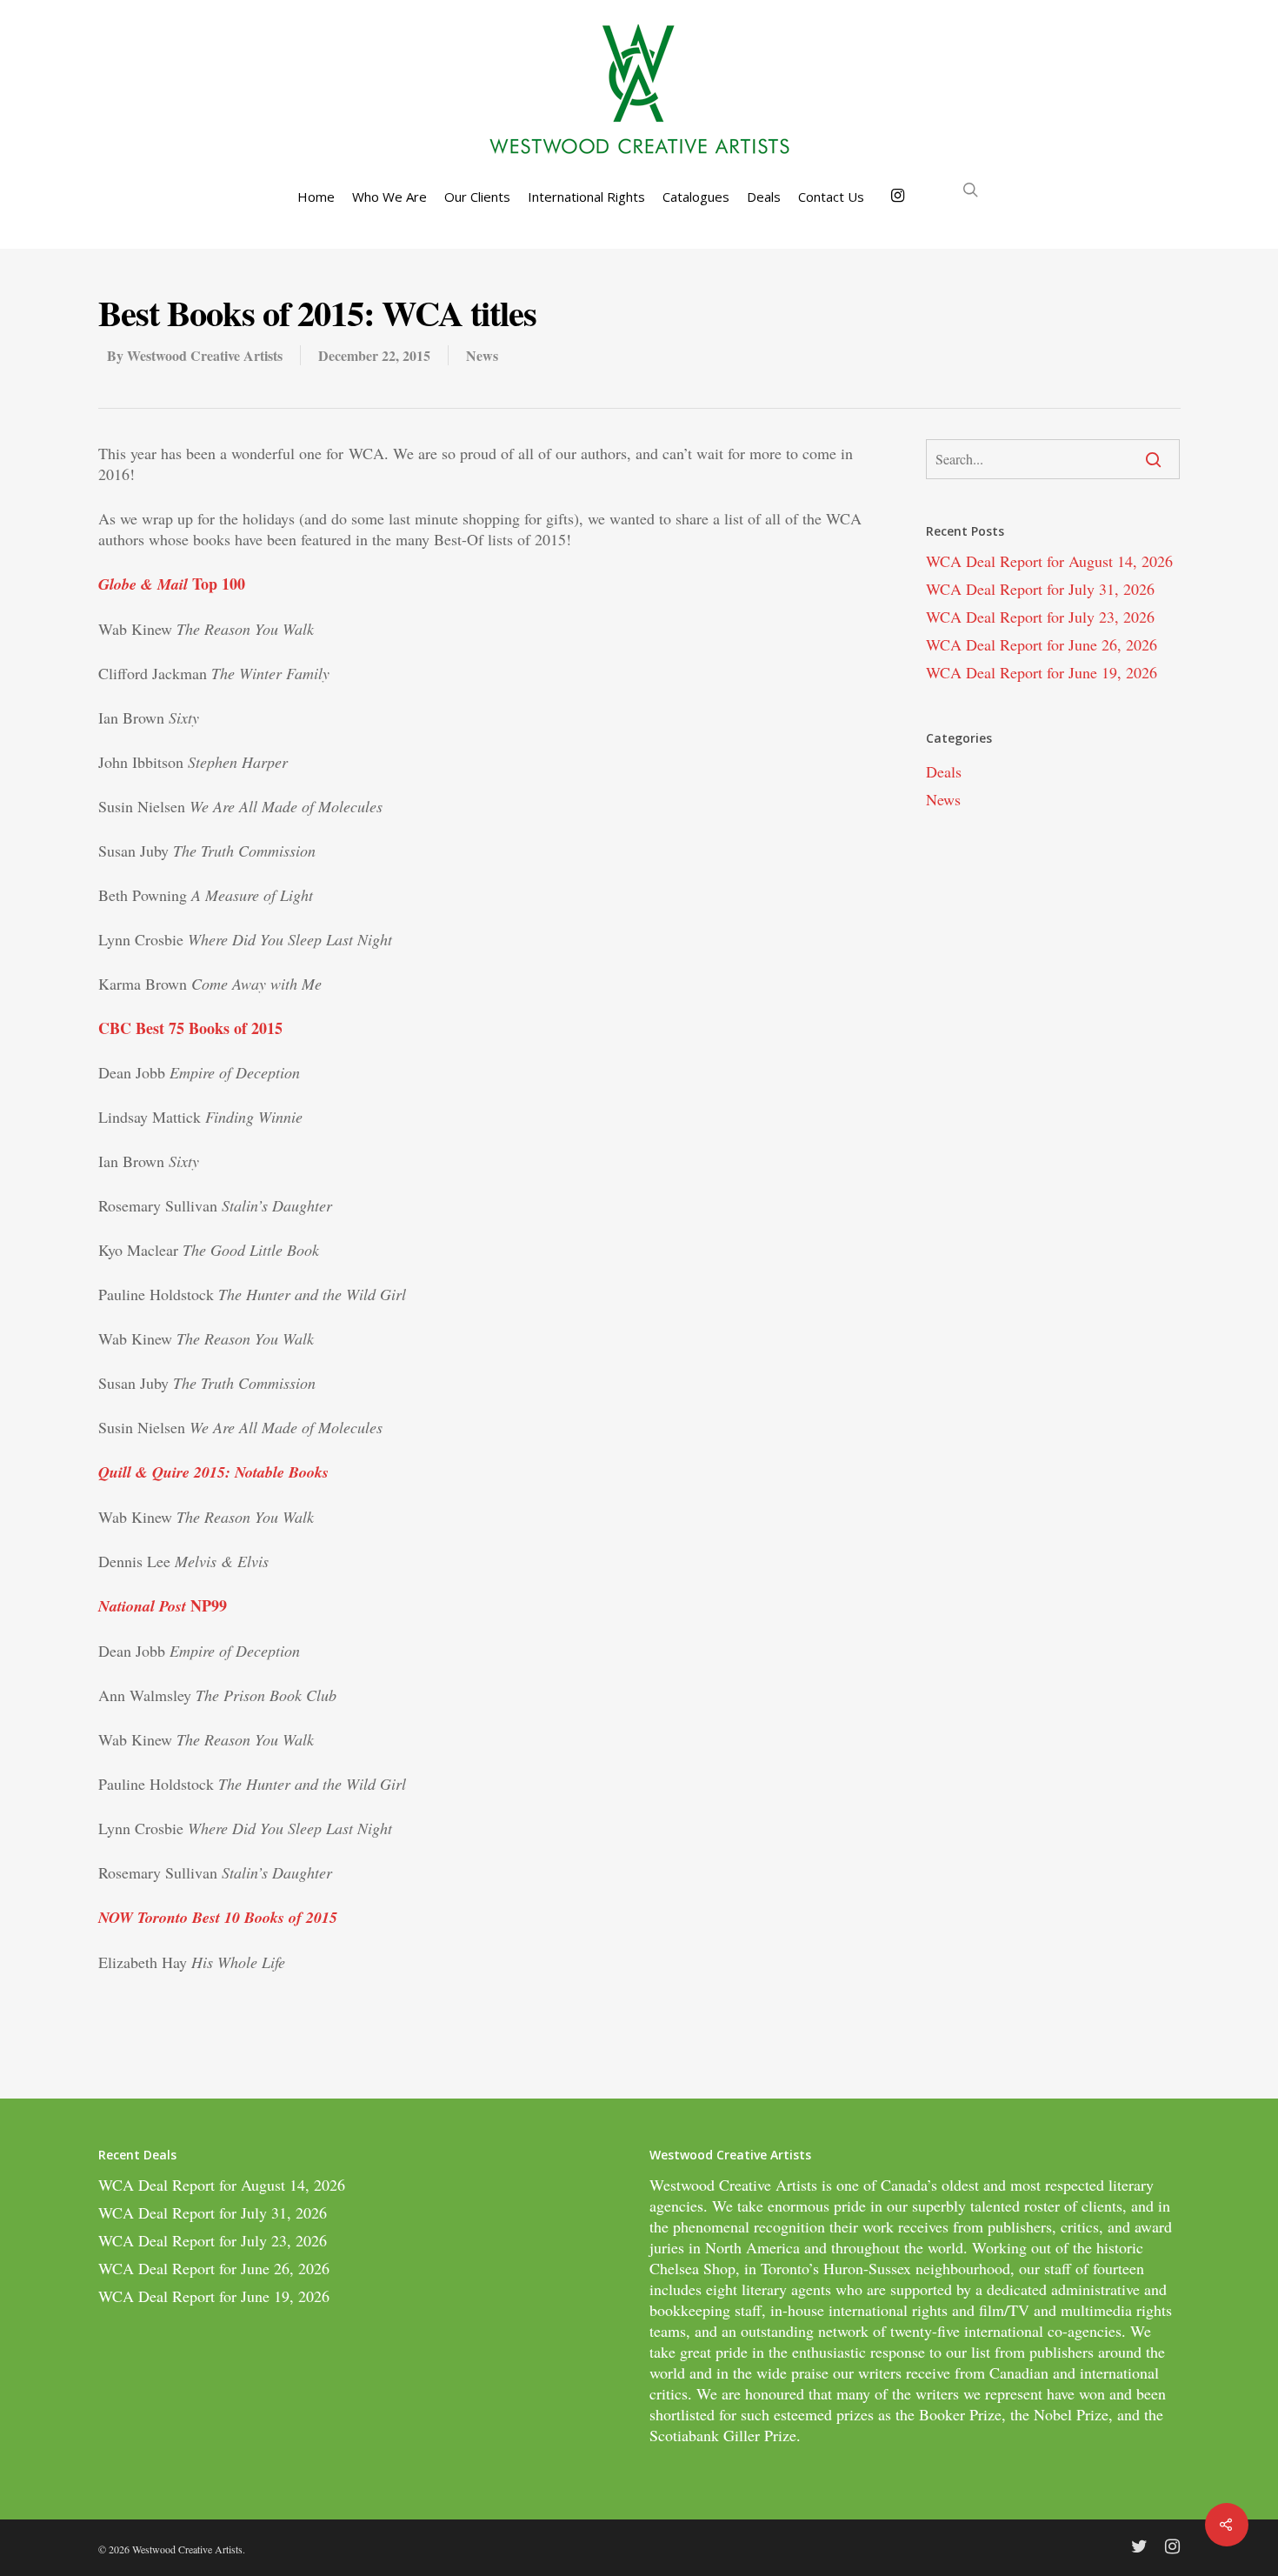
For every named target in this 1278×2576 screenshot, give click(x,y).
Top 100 (172, 584)
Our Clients (477, 197)
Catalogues (696, 197)
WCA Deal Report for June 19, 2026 (1042, 672)
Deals (764, 197)
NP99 (163, 1605)
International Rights (586, 197)
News (482, 355)
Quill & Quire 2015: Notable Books (213, 1472)
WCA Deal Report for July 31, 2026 (1040, 589)
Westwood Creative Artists (205, 355)
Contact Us (831, 197)
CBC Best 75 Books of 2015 (190, 1028)
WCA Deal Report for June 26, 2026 (1042, 644)
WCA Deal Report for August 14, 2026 (1049, 561)
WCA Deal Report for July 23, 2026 (1040, 617)
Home (316, 197)
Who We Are (389, 197)
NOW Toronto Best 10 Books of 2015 (218, 1917)
